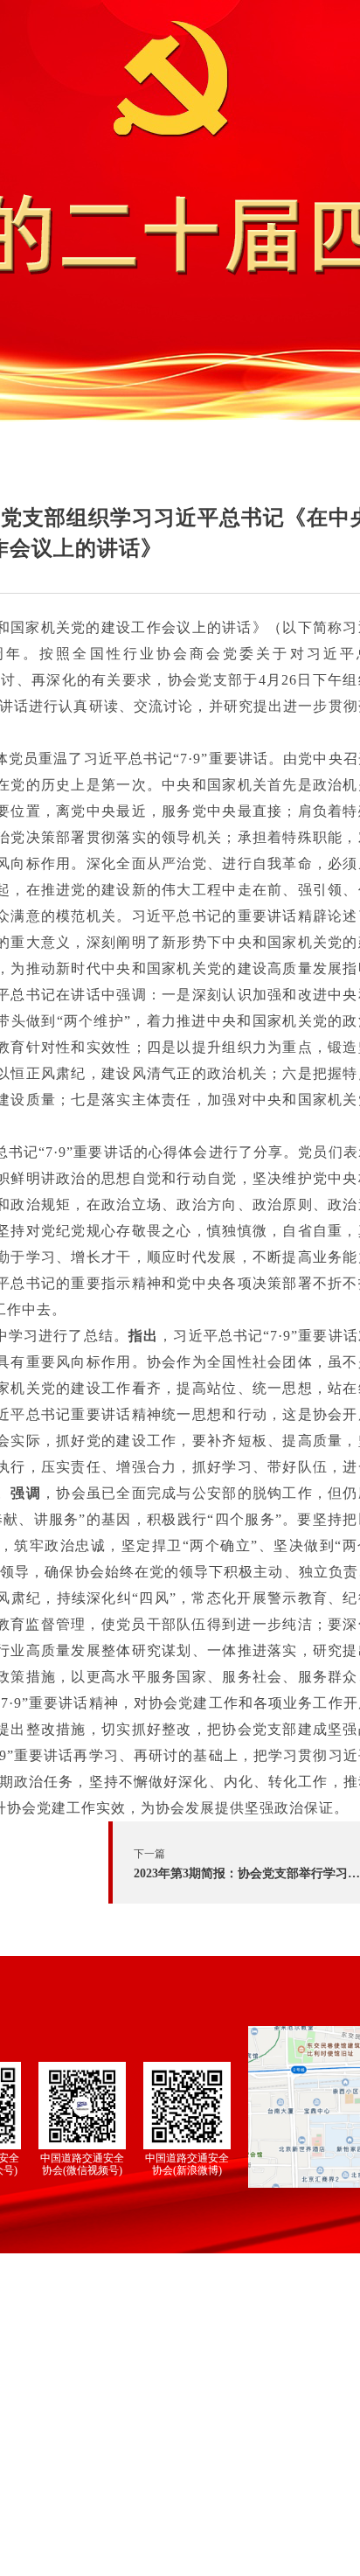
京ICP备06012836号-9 (181, 2542)
